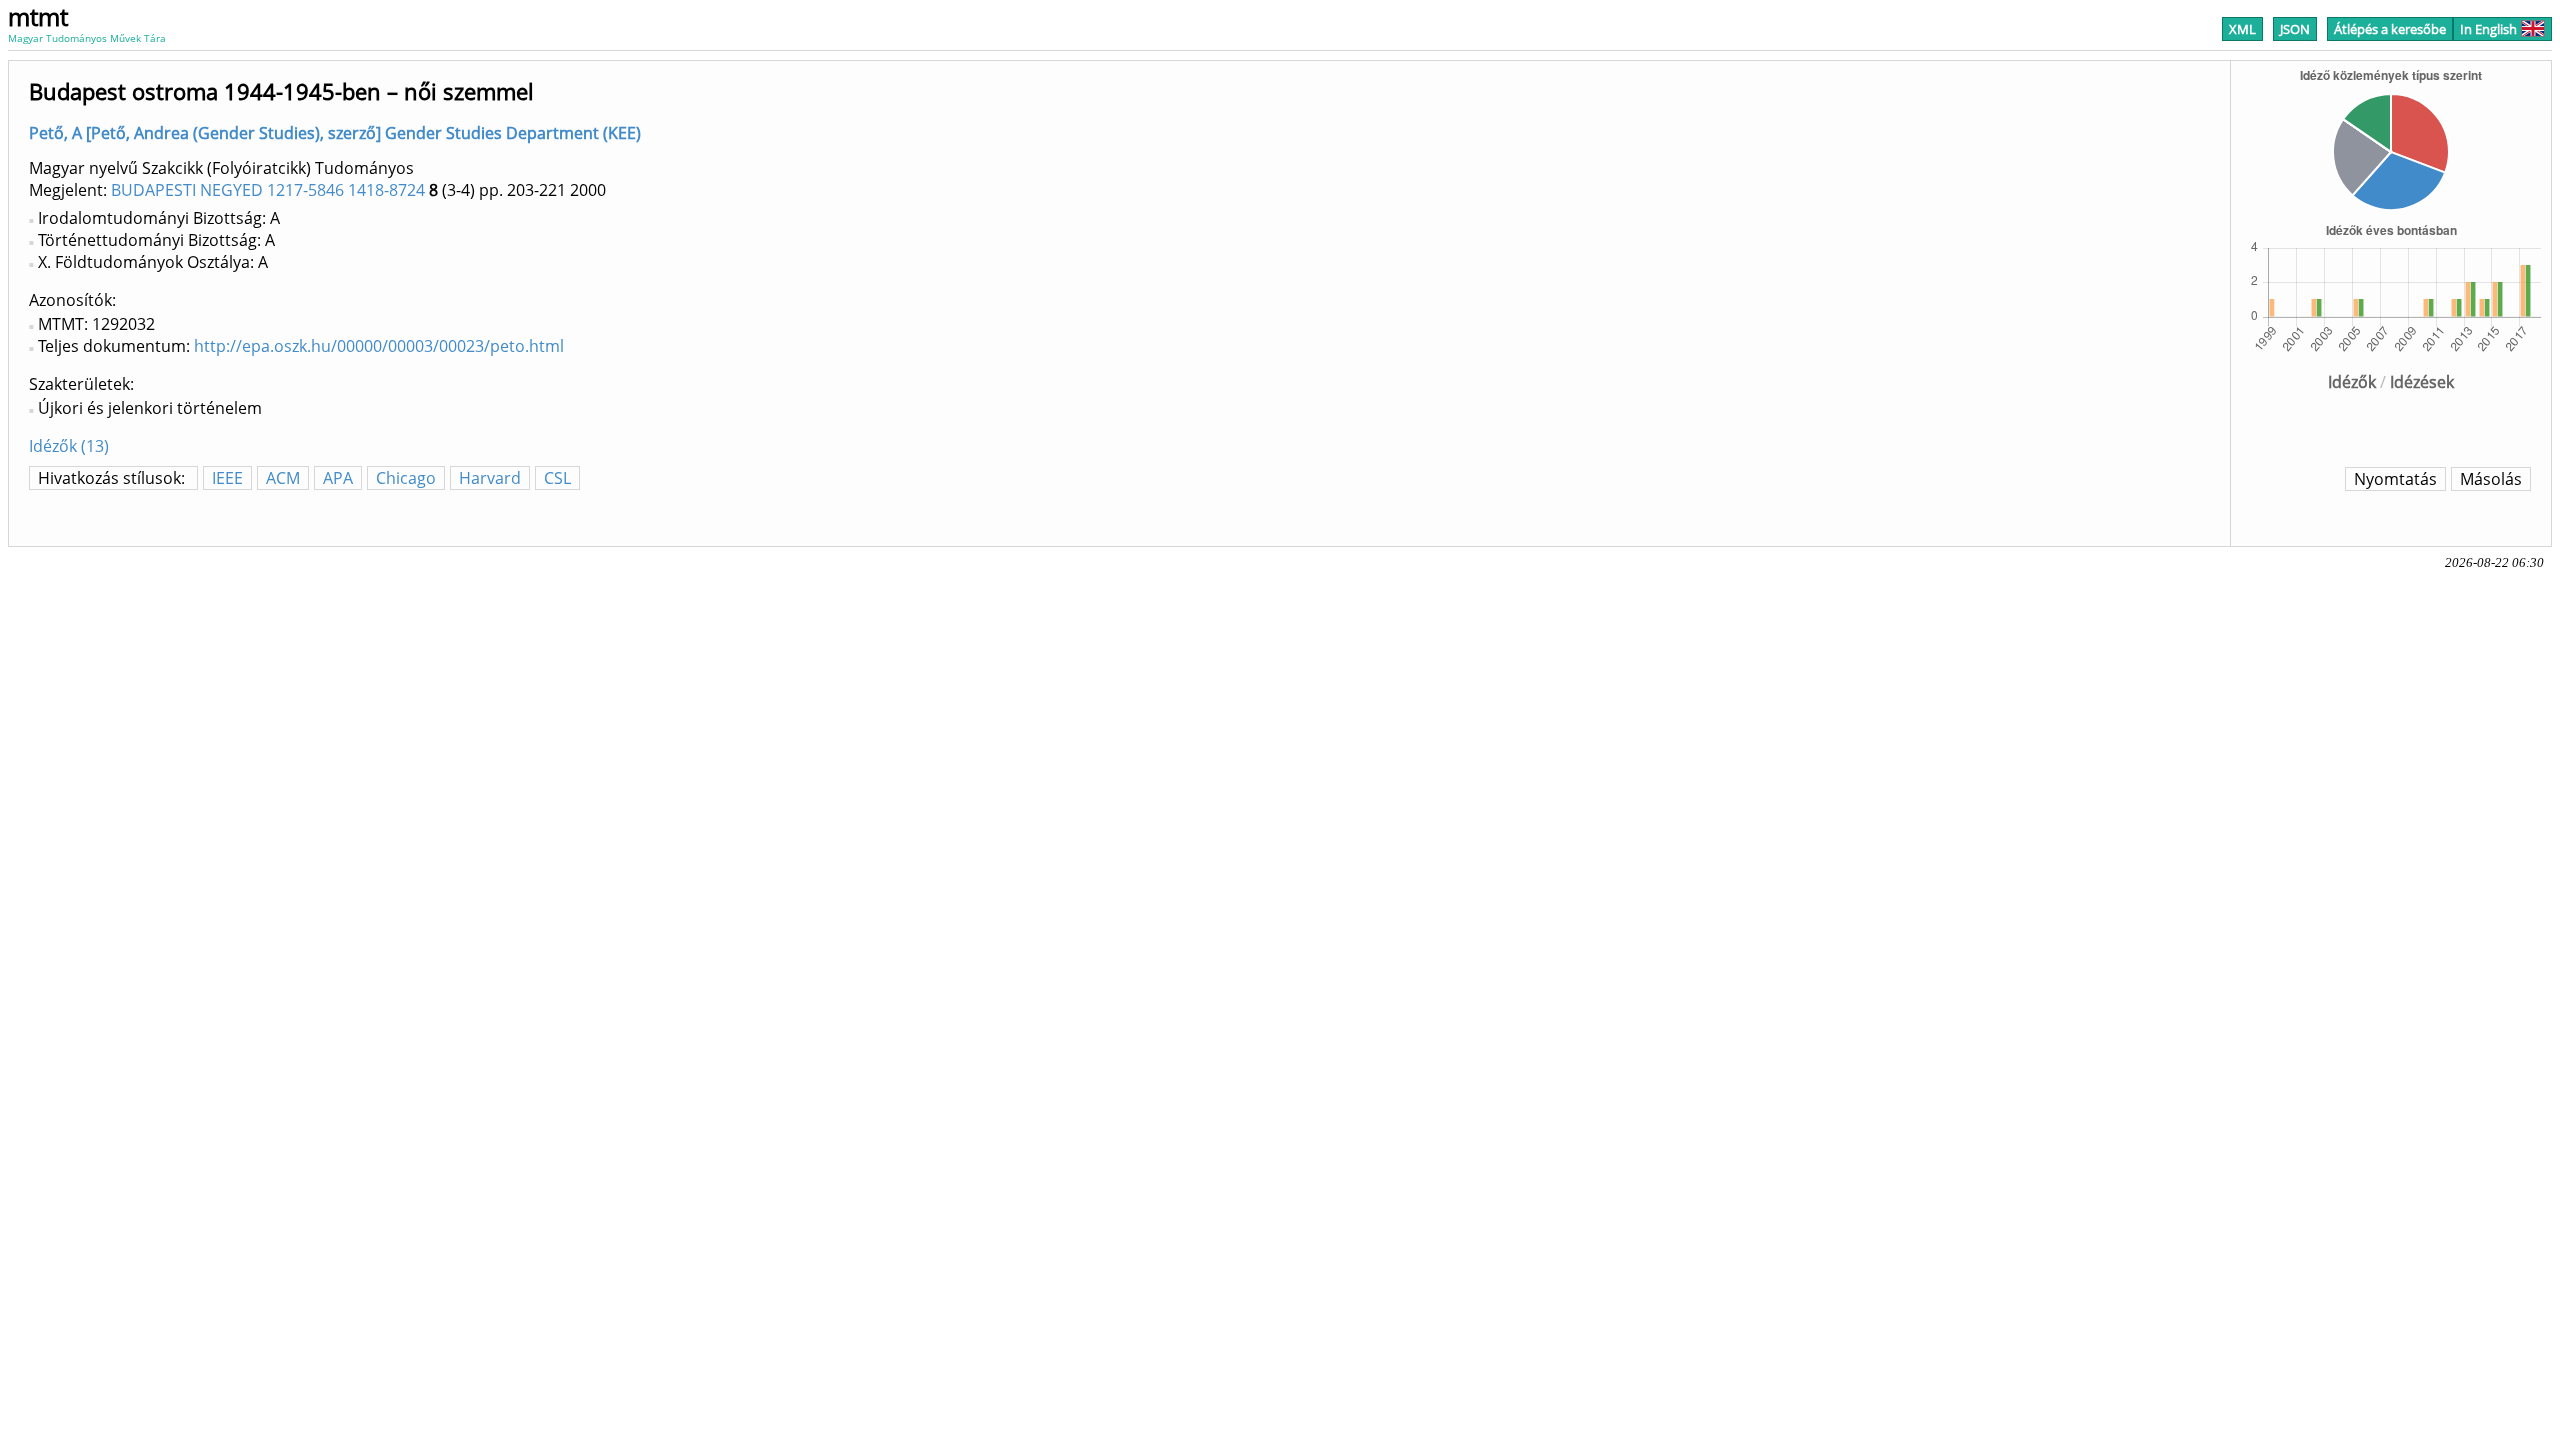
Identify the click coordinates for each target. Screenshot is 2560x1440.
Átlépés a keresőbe (2390, 29)
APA (338, 478)
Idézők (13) (69, 446)
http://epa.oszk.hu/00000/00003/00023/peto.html (379, 346)
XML (2242, 29)
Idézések (2422, 382)
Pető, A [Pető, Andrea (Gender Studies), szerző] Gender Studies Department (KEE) (335, 133)
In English (2488, 29)
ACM (283, 478)
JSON (2295, 29)
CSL (557, 478)
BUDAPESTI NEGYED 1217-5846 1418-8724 (268, 190)
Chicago (406, 478)
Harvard (490, 478)
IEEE (227, 478)
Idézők (2352, 382)
